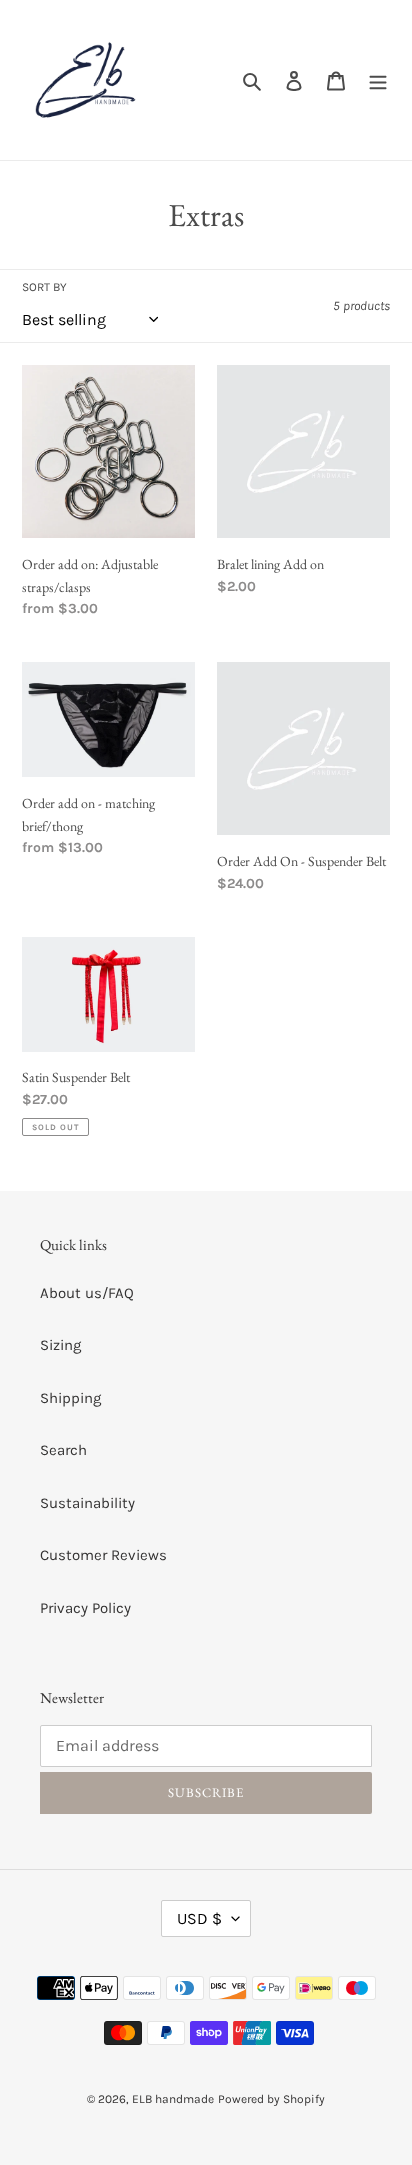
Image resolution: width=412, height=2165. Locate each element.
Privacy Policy (85, 1608)
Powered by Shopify (271, 2099)
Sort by (44, 287)
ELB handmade (173, 2099)
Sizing (60, 1345)
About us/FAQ (87, 1293)
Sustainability (87, 1503)
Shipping (70, 1398)
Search (63, 1450)
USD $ (199, 1918)
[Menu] (378, 80)
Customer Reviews (103, 1555)
